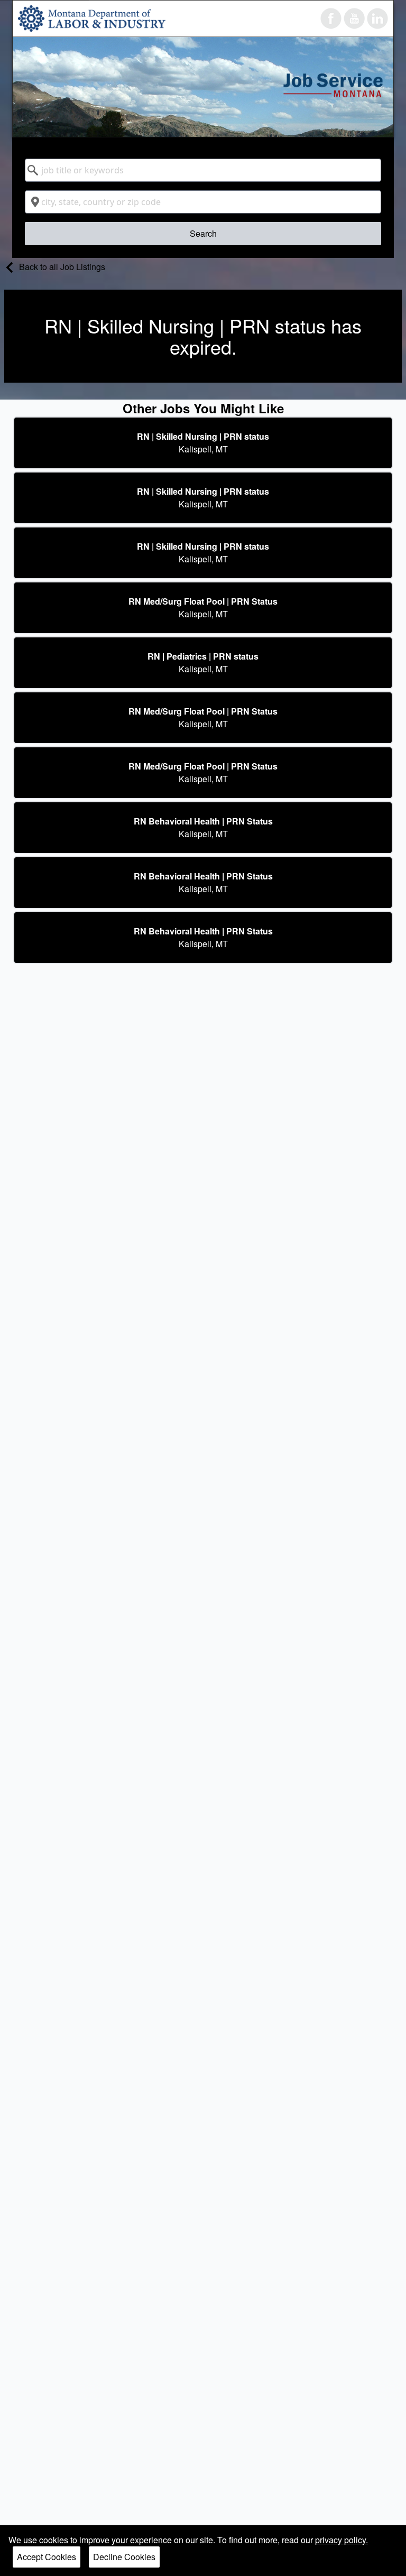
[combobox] (203, 170)
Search (203, 233)
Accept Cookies (47, 2557)
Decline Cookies (124, 2557)
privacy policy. (342, 2540)
